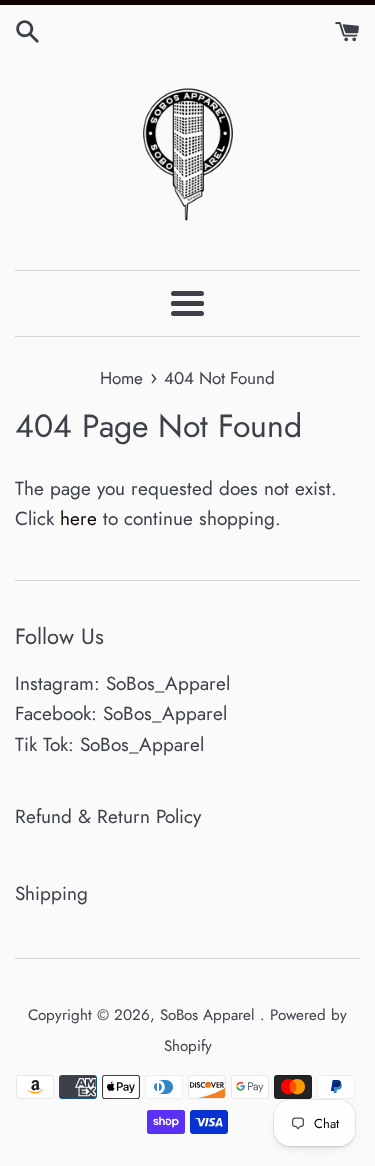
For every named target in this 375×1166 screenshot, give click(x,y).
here (78, 518)
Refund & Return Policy (108, 816)
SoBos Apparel (210, 1015)
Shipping (51, 893)
